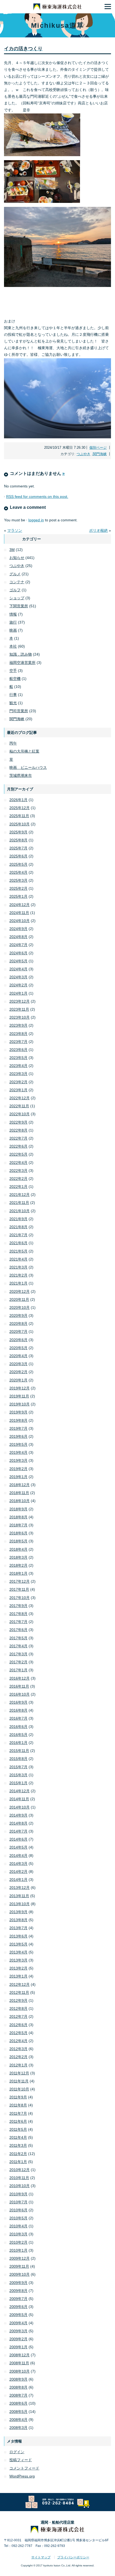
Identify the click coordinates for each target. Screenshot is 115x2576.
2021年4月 (18, 1259)
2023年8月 (18, 1034)
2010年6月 (18, 2210)
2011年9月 (18, 2097)
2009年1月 (18, 2347)
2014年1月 (18, 1880)
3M (12, 550)
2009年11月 (19, 2266)
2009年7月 (18, 2299)
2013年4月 (18, 1952)
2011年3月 (18, 2145)
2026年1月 (18, 800)
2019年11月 (19, 1396)
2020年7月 (18, 1332)
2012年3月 (18, 2049)
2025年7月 (18, 848)
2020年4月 (18, 1356)
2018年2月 (18, 1565)
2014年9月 (18, 1815)
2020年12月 (20, 1291)
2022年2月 (18, 1179)
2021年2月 (18, 1275)
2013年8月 (18, 1920)
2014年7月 (18, 1831)
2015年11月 (19, 1751)
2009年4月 (18, 2323)
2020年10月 (20, 1307)
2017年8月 (18, 1614)
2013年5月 (18, 1944)
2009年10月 (20, 2274)
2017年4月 (18, 1646)
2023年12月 (20, 1001)
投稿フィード (21, 2460)
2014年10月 (20, 1807)
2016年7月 (18, 1718)
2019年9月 (18, 1412)
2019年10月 (20, 1404)
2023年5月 (18, 1058)
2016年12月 (20, 1678)
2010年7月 (18, 2202)
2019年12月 (20, 1388)
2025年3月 (18, 880)
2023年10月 (20, 1017)
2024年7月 (18, 945)
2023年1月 (18, 1090)
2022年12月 (20, 1098)
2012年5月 (18, 2033)
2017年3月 (18, 1654)
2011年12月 (19, 2073)
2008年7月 (18, 2395)
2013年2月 (18, 1968)
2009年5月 (18, 2315)
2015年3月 (18, 1775)
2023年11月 (19, 1009)
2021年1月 (18, 1283)
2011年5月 (18, 2129)
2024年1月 (18, 993)
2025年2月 (18, 888)
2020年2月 (18, 1372)
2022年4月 (18, 1163)
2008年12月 (20, 2355)
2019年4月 (18, 1452)
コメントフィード (24, 2468)
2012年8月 (18, 2008)
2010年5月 (18, 2218)
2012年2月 (18, 2057)
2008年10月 (20, 2371)
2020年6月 (18, 1340)
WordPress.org (22, 2476)
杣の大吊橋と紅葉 (24, 751)
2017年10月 (20, 1598)
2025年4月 (18, 872)
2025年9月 (18, 832)
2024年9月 (18, 929)
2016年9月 (18, 1702)
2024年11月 (19, 913)
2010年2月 (18, 2242)
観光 (13, 703)
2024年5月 (18, 961)
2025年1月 (18, 896)
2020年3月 (18, 1364)
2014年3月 (18, 1864)
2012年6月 (18, 2025)
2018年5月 (18, 1541)
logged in (36, 520)
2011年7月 (18, 2113)
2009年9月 (18, 2283)
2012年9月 (18, 2000)
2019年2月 (18, 1469)
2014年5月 (18, 1847)
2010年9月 (18, 2194)
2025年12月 (20, 808)
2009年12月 (20, 2258)
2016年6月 (18, 1727)
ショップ (17, 598)
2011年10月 (19, 2089)
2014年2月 (18, 1872)
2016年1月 (18, 1743)
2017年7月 (18, 1622)
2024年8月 (18, 937)
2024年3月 (18, 977)
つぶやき (83, 454)
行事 (13, 695)
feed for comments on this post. (37, 497)
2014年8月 (18, 1823)
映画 (13, 630)
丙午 (13, 743)
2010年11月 (19, 2178)
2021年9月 (18, 1219)
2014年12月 (20, 1791)
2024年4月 (18, 969)
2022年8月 (18, 1130)
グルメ (15, 574)
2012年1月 (18, 2065)
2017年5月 (18, 1638)
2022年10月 (20, 1114)
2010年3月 (18, 2234)
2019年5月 (18, 1444)
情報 (13, 614)
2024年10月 (20, 921)
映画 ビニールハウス (28, 767)
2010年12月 (20, 2170)
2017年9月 (18, 1606)
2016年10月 (20, 1694)
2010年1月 (18, 2250)
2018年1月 (18, 1573)
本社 (13, 646)
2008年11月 (19, 2363)
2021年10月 (20, 1211)
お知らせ (17, 558)
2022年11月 (19, 1106)
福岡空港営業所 (22, 663)
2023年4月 (18, 1066)
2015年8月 (18, 1759)
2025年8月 (18, 840)
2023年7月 (18, 1042)
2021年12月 (20, 1195)
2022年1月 (18, 1187)
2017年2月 (18, 1662)
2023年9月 (18, 1025)
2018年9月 (18, 1509)
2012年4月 (18, 2041)
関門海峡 (100, 454)
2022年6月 (18, 1146)
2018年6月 (18, 1533)
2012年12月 (20, 1984)
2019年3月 (18, 1460)
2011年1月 (18, 2162)
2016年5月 (18, 1735)
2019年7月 (18, 1428)
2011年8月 (18, 2105)
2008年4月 (18, 2420)
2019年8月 (18, 1420)
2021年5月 (18, 1251)
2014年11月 (19, 1799)
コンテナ (17, 582)
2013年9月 (18, 1912)
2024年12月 (20, 905)
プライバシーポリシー (73, 2557)
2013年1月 (18, 1976)
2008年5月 (18, 2412)
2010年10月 (20, 2186)
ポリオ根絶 (98, 530)
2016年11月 (19, 1686)
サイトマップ (41, 2557)
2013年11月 (19, 1896)
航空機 (15, 679)
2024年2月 (18, 985)
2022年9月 (18, 1122)
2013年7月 (18, 1928)
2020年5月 (18, 1348)
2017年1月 (18, 1670)
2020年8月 (18, 1324)
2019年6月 (18, 1436)
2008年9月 (18, 2379)
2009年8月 (18, 2291)
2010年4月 (18, 2226)
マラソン (15, 530)
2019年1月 (18, 1477)
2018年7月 (18, 1525)
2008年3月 (18, 2428)
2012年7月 (18, 2016)
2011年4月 (18, 2137)
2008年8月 (18, 2387)
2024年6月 (18, 953)
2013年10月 (20, 1904)
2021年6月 (18, 1243)
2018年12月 (20, 1485)
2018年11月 (19, 1493)
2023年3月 (18, 1074)
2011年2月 (18, 2154)
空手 (13, 671)
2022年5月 (18, 1154)
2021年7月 (18, 1235)
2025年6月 (18, 856)
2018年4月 (18, 1549)
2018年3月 (18, 1557)
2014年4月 (18, 1856)
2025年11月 (19, 816)
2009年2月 (18, 2339)
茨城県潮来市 (21, 775)
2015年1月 (18, 1783)
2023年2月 (18, 1082)
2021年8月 (18, 1227)
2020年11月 (19, 1299)
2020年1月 (18, 1380)
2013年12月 (20, 1888)
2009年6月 (18, 2307)
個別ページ (98, 448)
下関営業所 (19, 606)
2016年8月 (18, 1710)
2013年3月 (18, 1960)
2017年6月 (18, 1630)
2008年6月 (18, 2403)
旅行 (13, 622)
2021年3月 (18, 1267)
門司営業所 (19, 711)
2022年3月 (18, 1171)
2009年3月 (18, 2331)
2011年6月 (18, 2121)
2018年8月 (18, 1517)
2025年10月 (20, 824)
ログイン (17, 2452)
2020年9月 (18, 1315)
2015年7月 (18, 1767)
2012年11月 (19, 1992)
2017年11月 (19, 1589)
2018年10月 (20, 1501)
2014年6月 (18, 1839)
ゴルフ (15, 590)
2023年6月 (18, 1050)
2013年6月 (18, 1936)
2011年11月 (19, 2081)
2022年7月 (18, 1138)
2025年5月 (18, 864)
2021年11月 (19, 1203)
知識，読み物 (21, 654)
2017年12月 (20, 1581)
